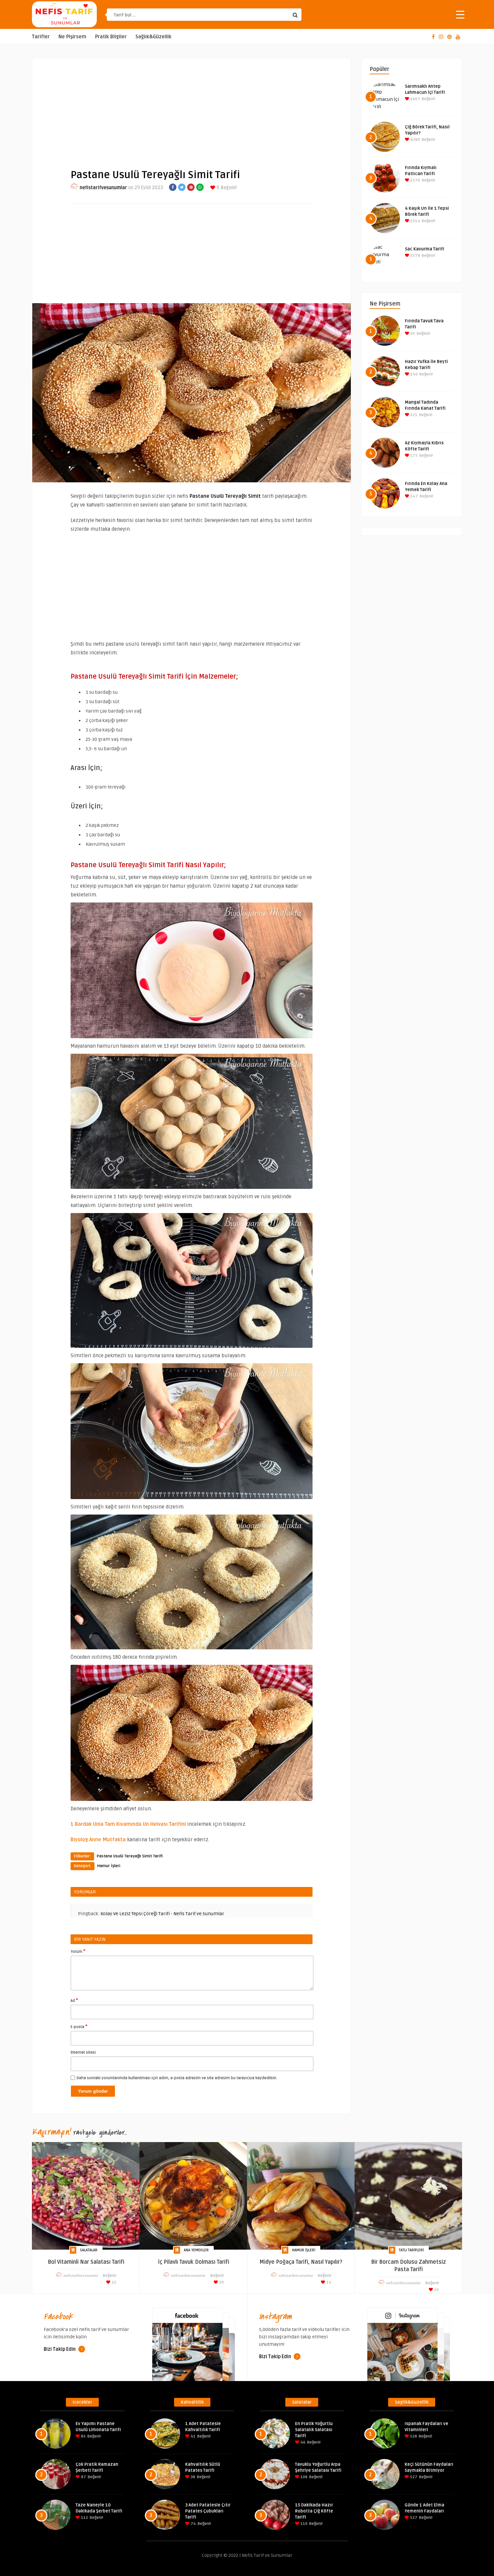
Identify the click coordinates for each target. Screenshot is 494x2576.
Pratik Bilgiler (111, 37)
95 (412, 334)
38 (192, 2477)
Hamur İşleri (109, 1866)
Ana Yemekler (196, 2250)
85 (83, 2436)
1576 (415, 180)
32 (436, 2290)
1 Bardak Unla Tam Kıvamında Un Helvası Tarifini (128, 1824)
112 (84, 2518)
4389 (415, 140)
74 (193, 2524)
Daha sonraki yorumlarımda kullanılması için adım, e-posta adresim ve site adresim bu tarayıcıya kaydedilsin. (177, 2078)
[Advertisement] (192, 108)
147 (414, 496)
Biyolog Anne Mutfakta (98, 1840)
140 (414, 374)
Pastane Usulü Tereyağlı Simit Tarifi (130, 1856)
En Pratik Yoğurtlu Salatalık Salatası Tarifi (314, 2430)
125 (413, 415)
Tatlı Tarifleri (411, 2250)
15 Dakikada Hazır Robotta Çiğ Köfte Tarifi (314, 2511)
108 (303, 2477)
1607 (415, 99)
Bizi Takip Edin (60, 2349)
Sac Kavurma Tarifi (425, 249)
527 (413, 2477)
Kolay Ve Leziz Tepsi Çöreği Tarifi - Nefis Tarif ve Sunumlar (162, 1914)
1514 (415, 221)
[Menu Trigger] (460, 14)
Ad (74, 2000)
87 (83, 2477)
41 (193, 2436)
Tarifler (41, 37)
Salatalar (89, 2250)
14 (328, 2282)
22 (113, 2282)
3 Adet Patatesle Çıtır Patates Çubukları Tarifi (208, 2511)
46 (302, 2442)
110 (303, 2524)
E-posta (79, 2026)
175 (414, 456)
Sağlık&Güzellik (153, 37)
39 (221, 2282)
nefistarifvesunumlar (103, 188)
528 (413, 2436)
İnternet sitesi (83, 2052)
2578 (415, 256)
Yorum (78, 1951)
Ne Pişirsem (72, 37)
